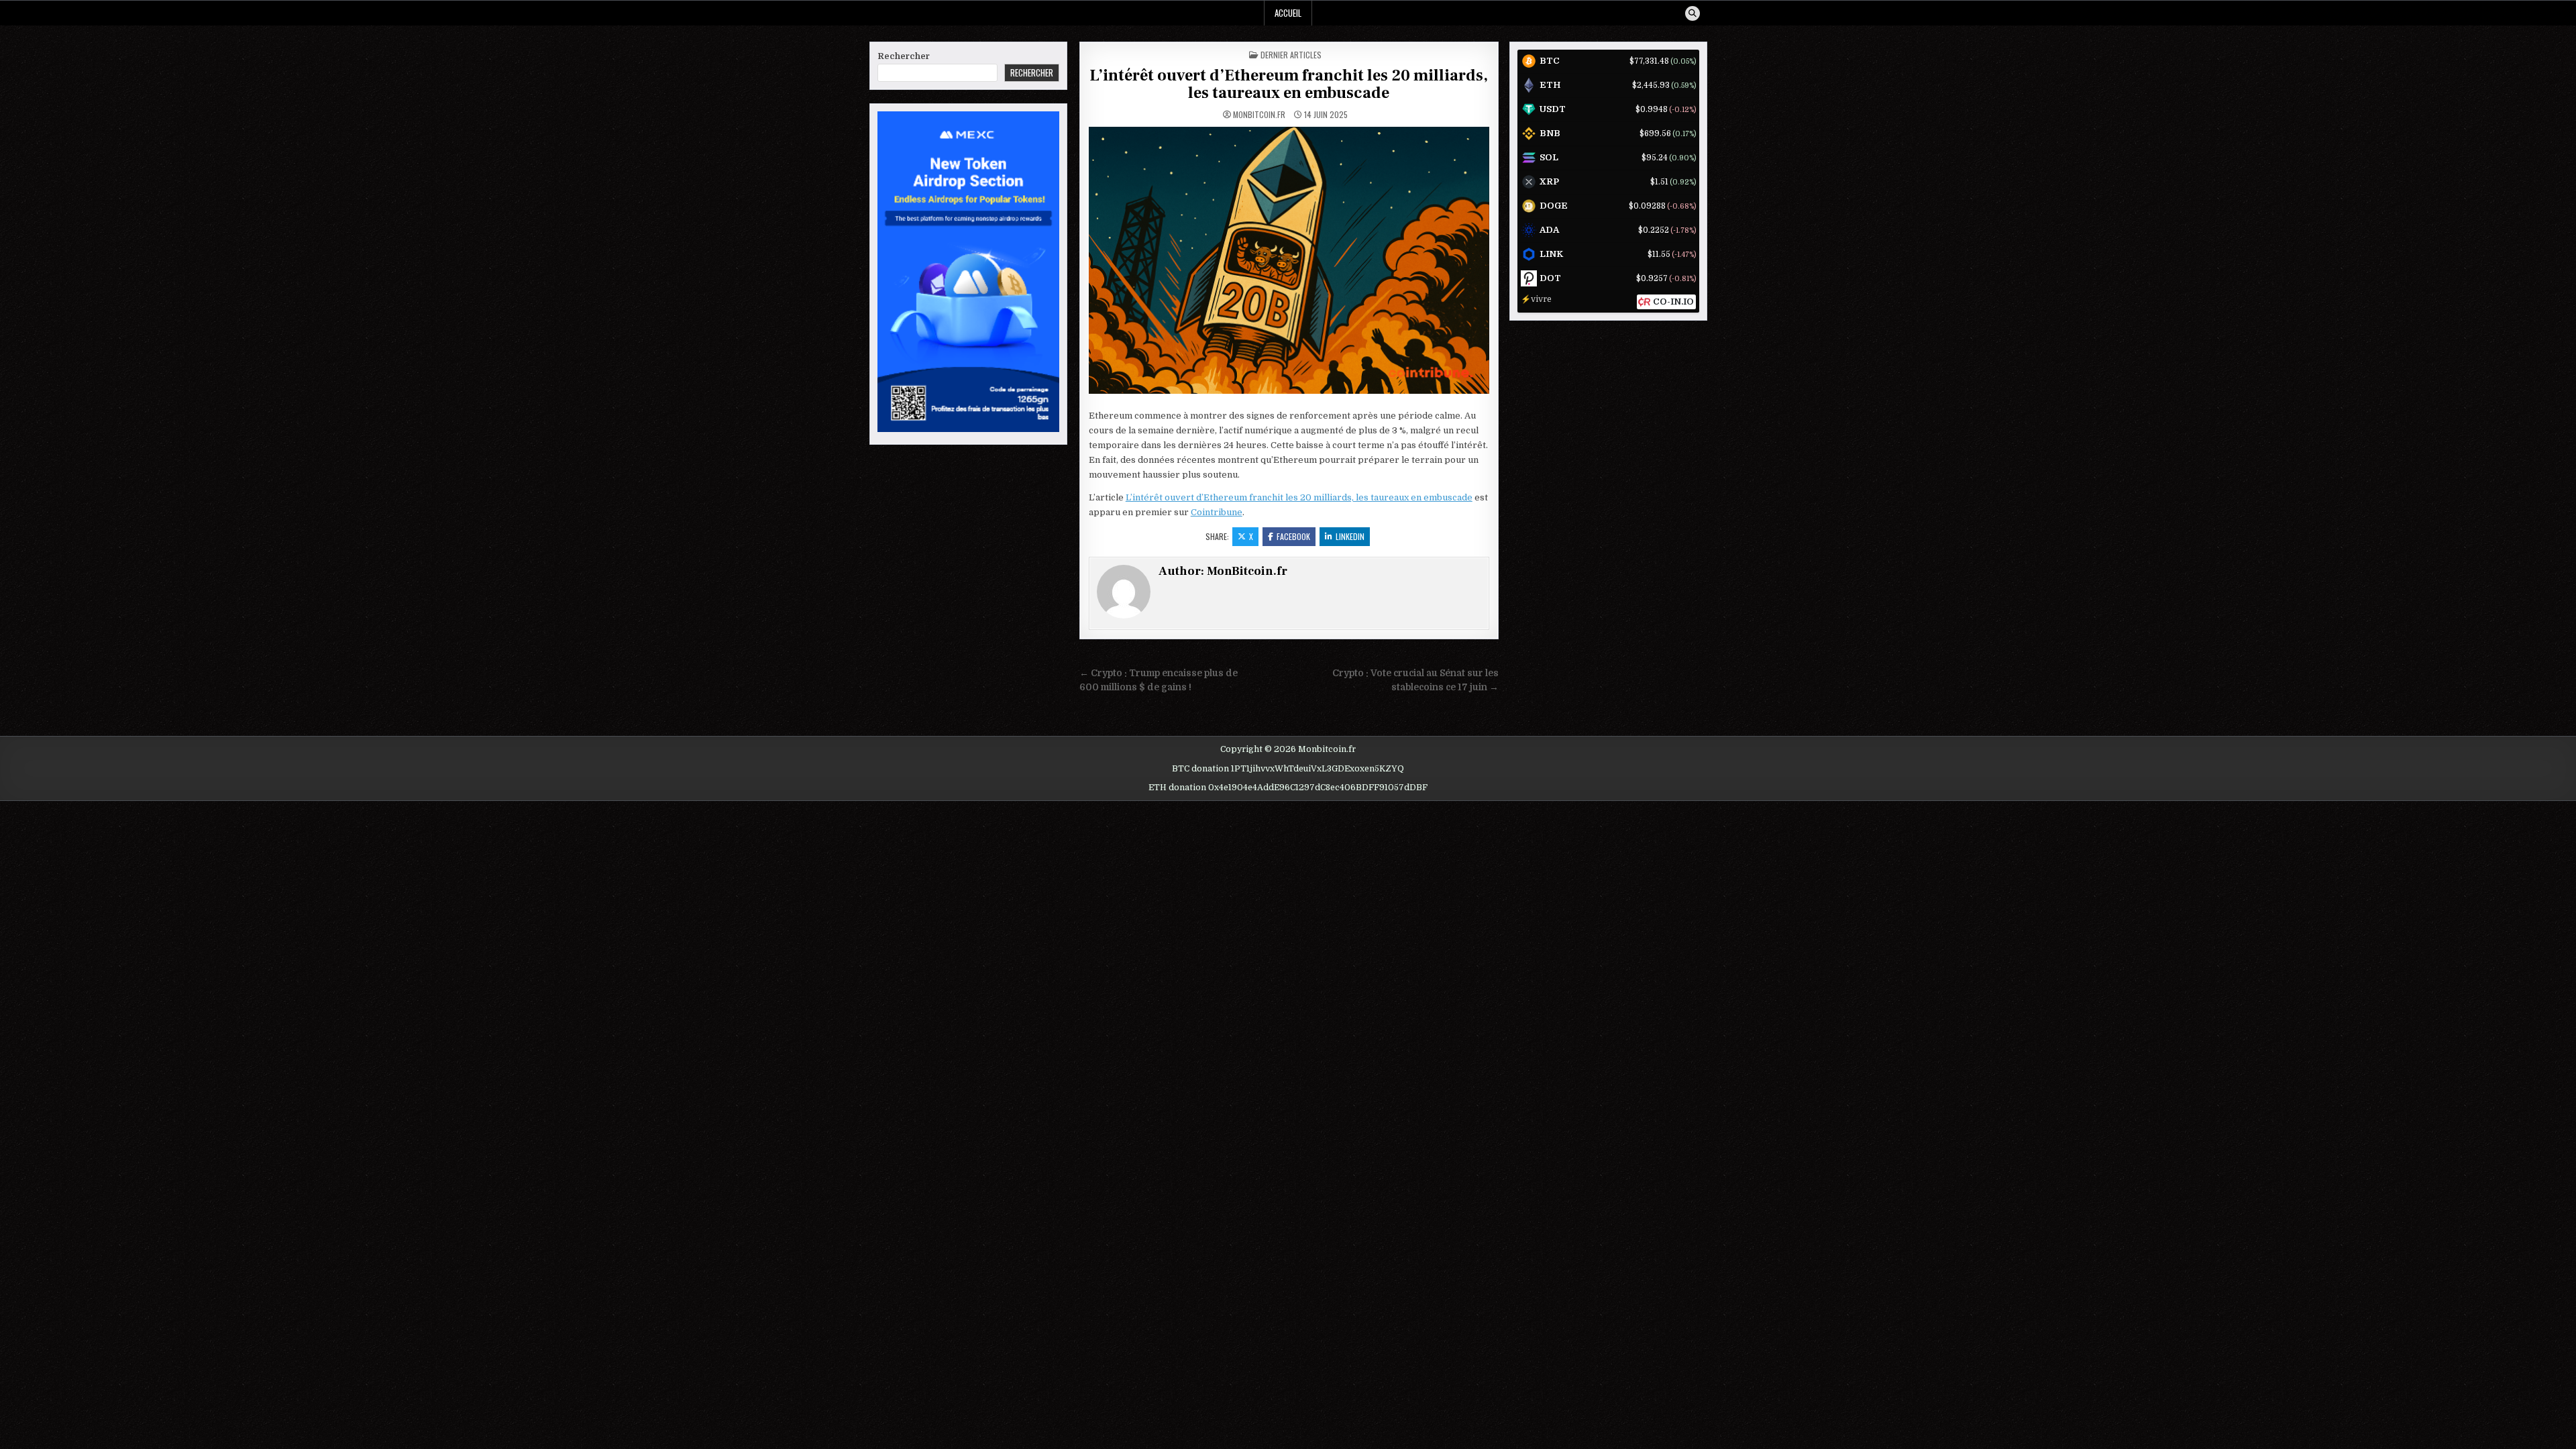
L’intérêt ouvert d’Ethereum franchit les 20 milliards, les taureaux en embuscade (1289, 84)
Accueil (1288, 13)
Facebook (1293, 536)
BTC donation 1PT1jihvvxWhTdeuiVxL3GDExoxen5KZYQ (1288, 769)
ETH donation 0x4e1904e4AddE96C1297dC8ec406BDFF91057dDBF (1288, 788)
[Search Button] (1693, 13)
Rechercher (904, 56)
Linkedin (1350, 536)
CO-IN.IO (1673, 302)
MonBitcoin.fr (1259, 115)
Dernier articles (1291, 55)
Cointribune (1217, 512)
